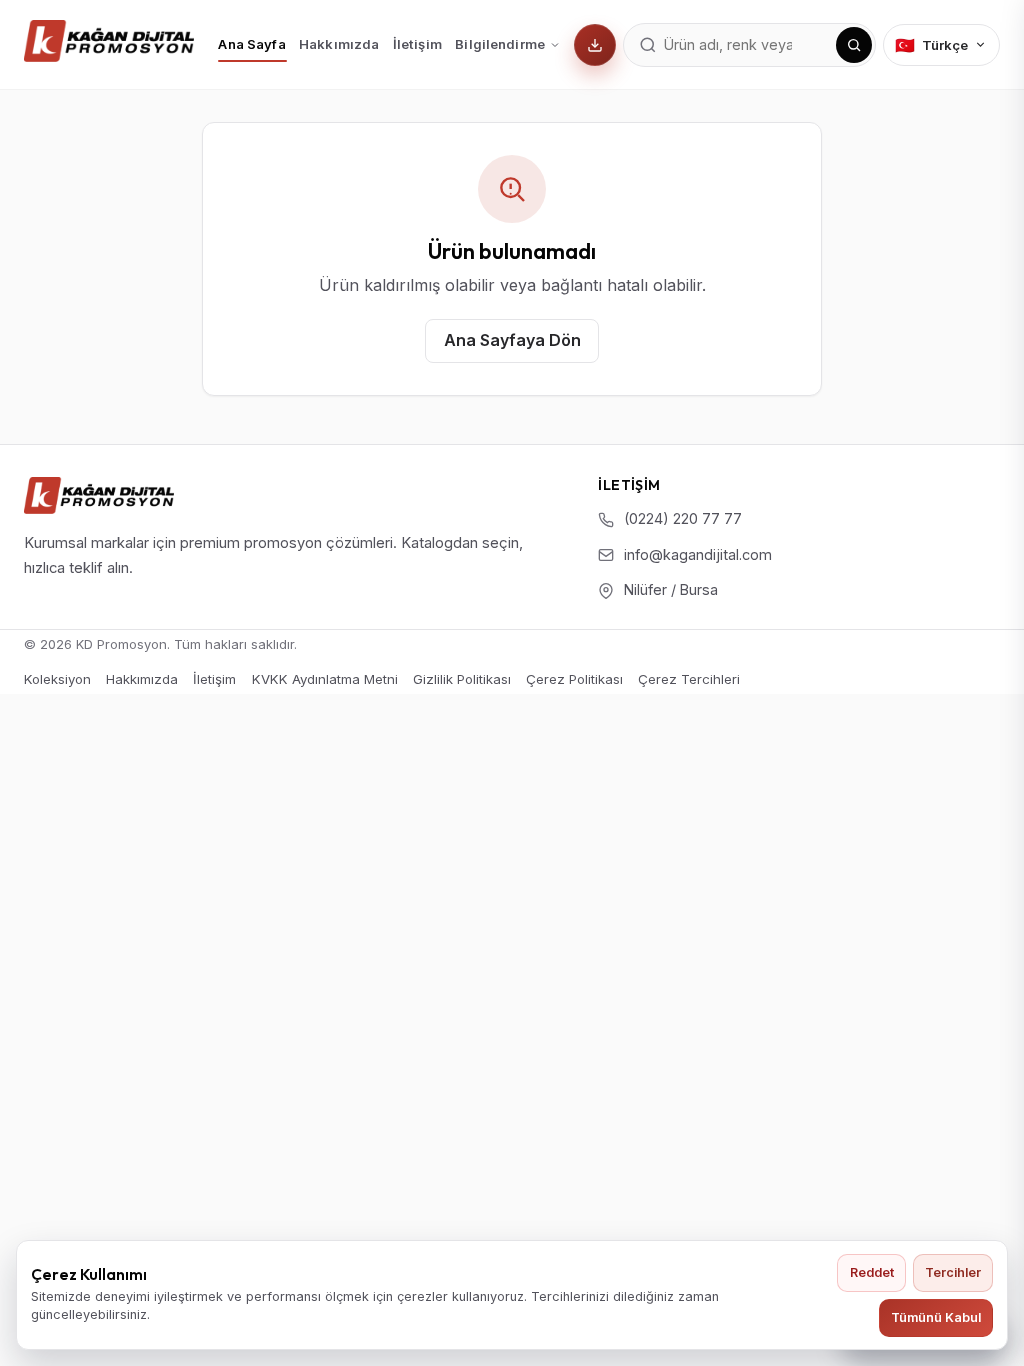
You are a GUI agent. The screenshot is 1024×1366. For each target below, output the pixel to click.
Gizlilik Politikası (462, 679)
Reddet (872, 1272)
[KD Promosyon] (99, 495)
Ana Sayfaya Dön (512, 340)
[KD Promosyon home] (109, 41)
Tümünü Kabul (936, 1317)
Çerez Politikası (574, 679)
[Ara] (854, 45)
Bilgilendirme (500, 44)
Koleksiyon (57, 679)
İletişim (417, 44)
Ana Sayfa (251, 44)
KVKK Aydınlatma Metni (325, 679)
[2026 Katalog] (595, 45)
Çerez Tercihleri (689, 679)
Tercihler (953, 1272)
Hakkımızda (339, 44)
